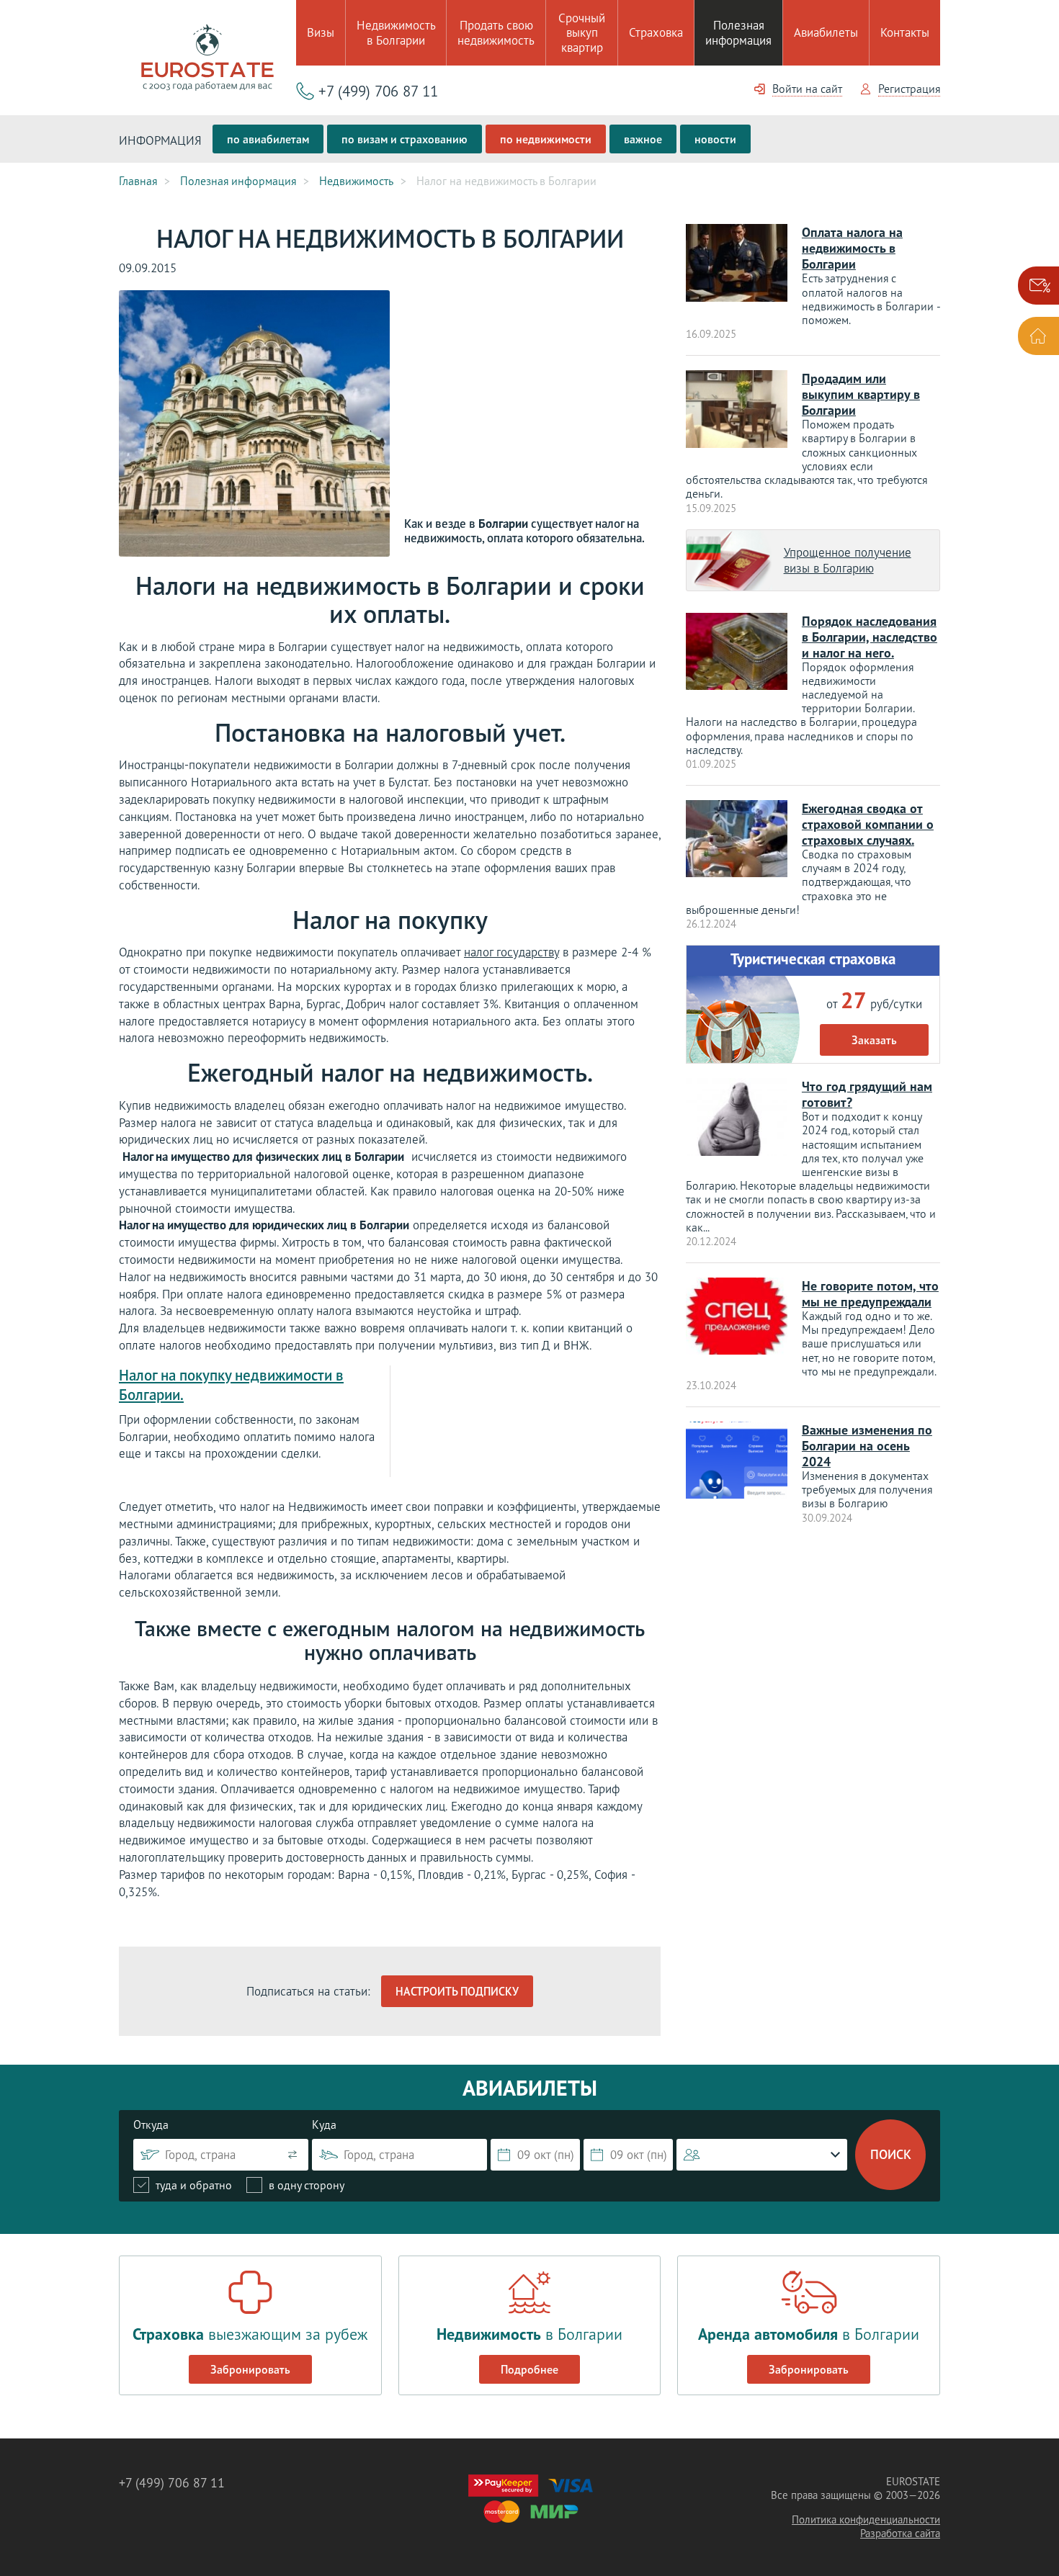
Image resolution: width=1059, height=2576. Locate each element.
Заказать (874, 1040)
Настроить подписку (457, 1991)
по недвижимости (546, 139)
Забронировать (250, 2369)
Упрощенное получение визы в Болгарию (848, 560)
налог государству (511, 952)
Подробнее (529, 2369)
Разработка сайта (900, 2533)
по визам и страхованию (405, 139)
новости (715, 139)
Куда (324, 2124)
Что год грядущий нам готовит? (867, 1094)
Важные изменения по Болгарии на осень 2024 (867, 1446)
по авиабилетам (268, 139)
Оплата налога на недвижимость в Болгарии (852, 248)
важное (643, 139)
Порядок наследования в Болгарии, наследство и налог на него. (870, 637)
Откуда (151, 2124)
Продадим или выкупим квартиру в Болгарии (861, 394)
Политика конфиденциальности (866, 2519)
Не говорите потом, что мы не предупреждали (870, 1294)
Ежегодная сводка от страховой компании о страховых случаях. (868, 824)
